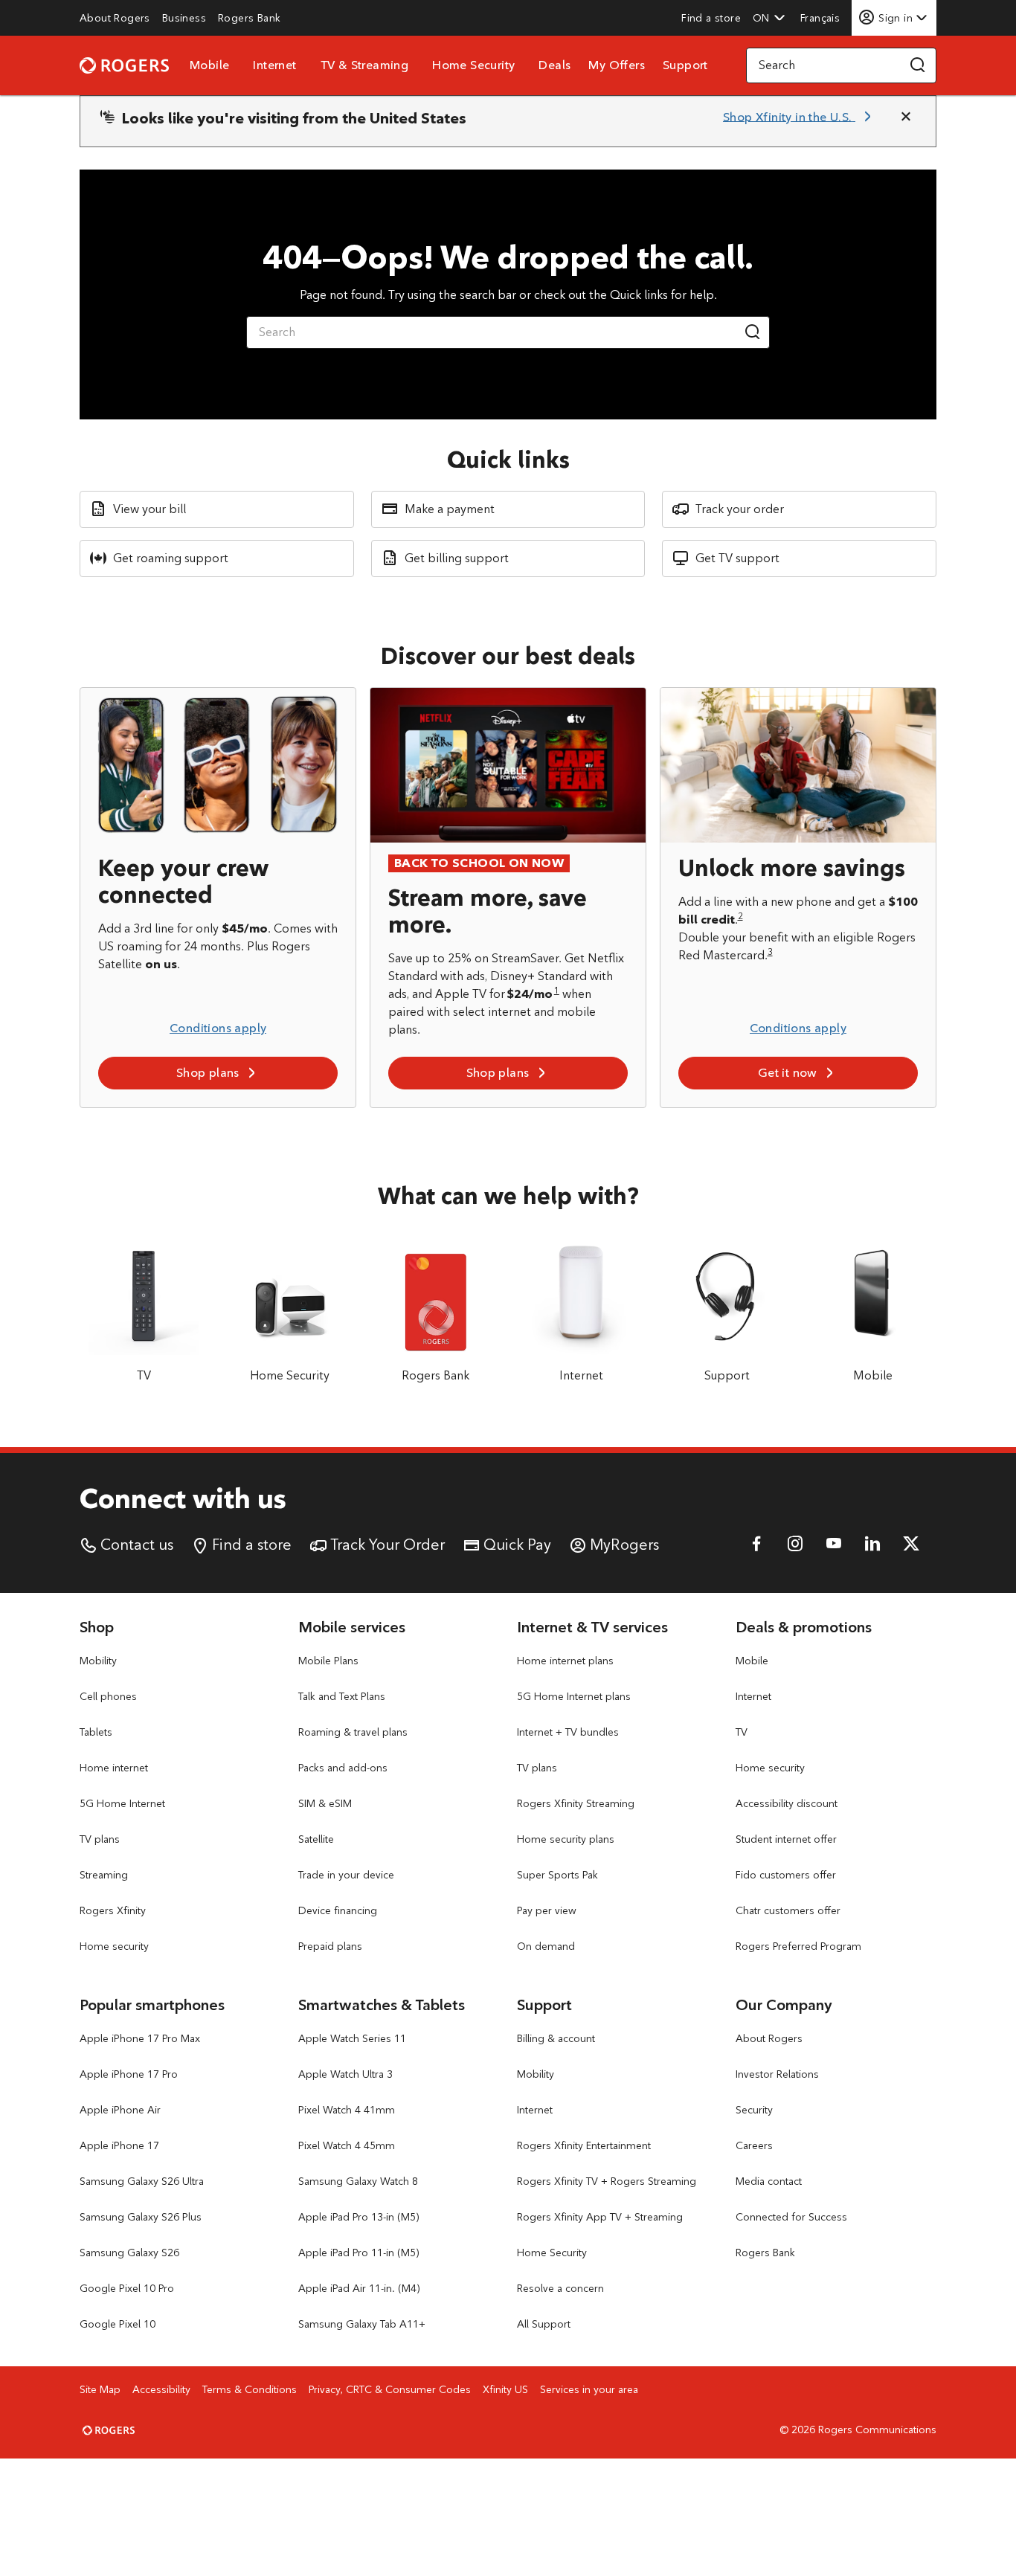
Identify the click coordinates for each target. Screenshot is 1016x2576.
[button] (769, 18)
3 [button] (770, 951)
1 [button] (557, 990)
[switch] (822, 17)
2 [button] (740, 916)
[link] (115, 18)
